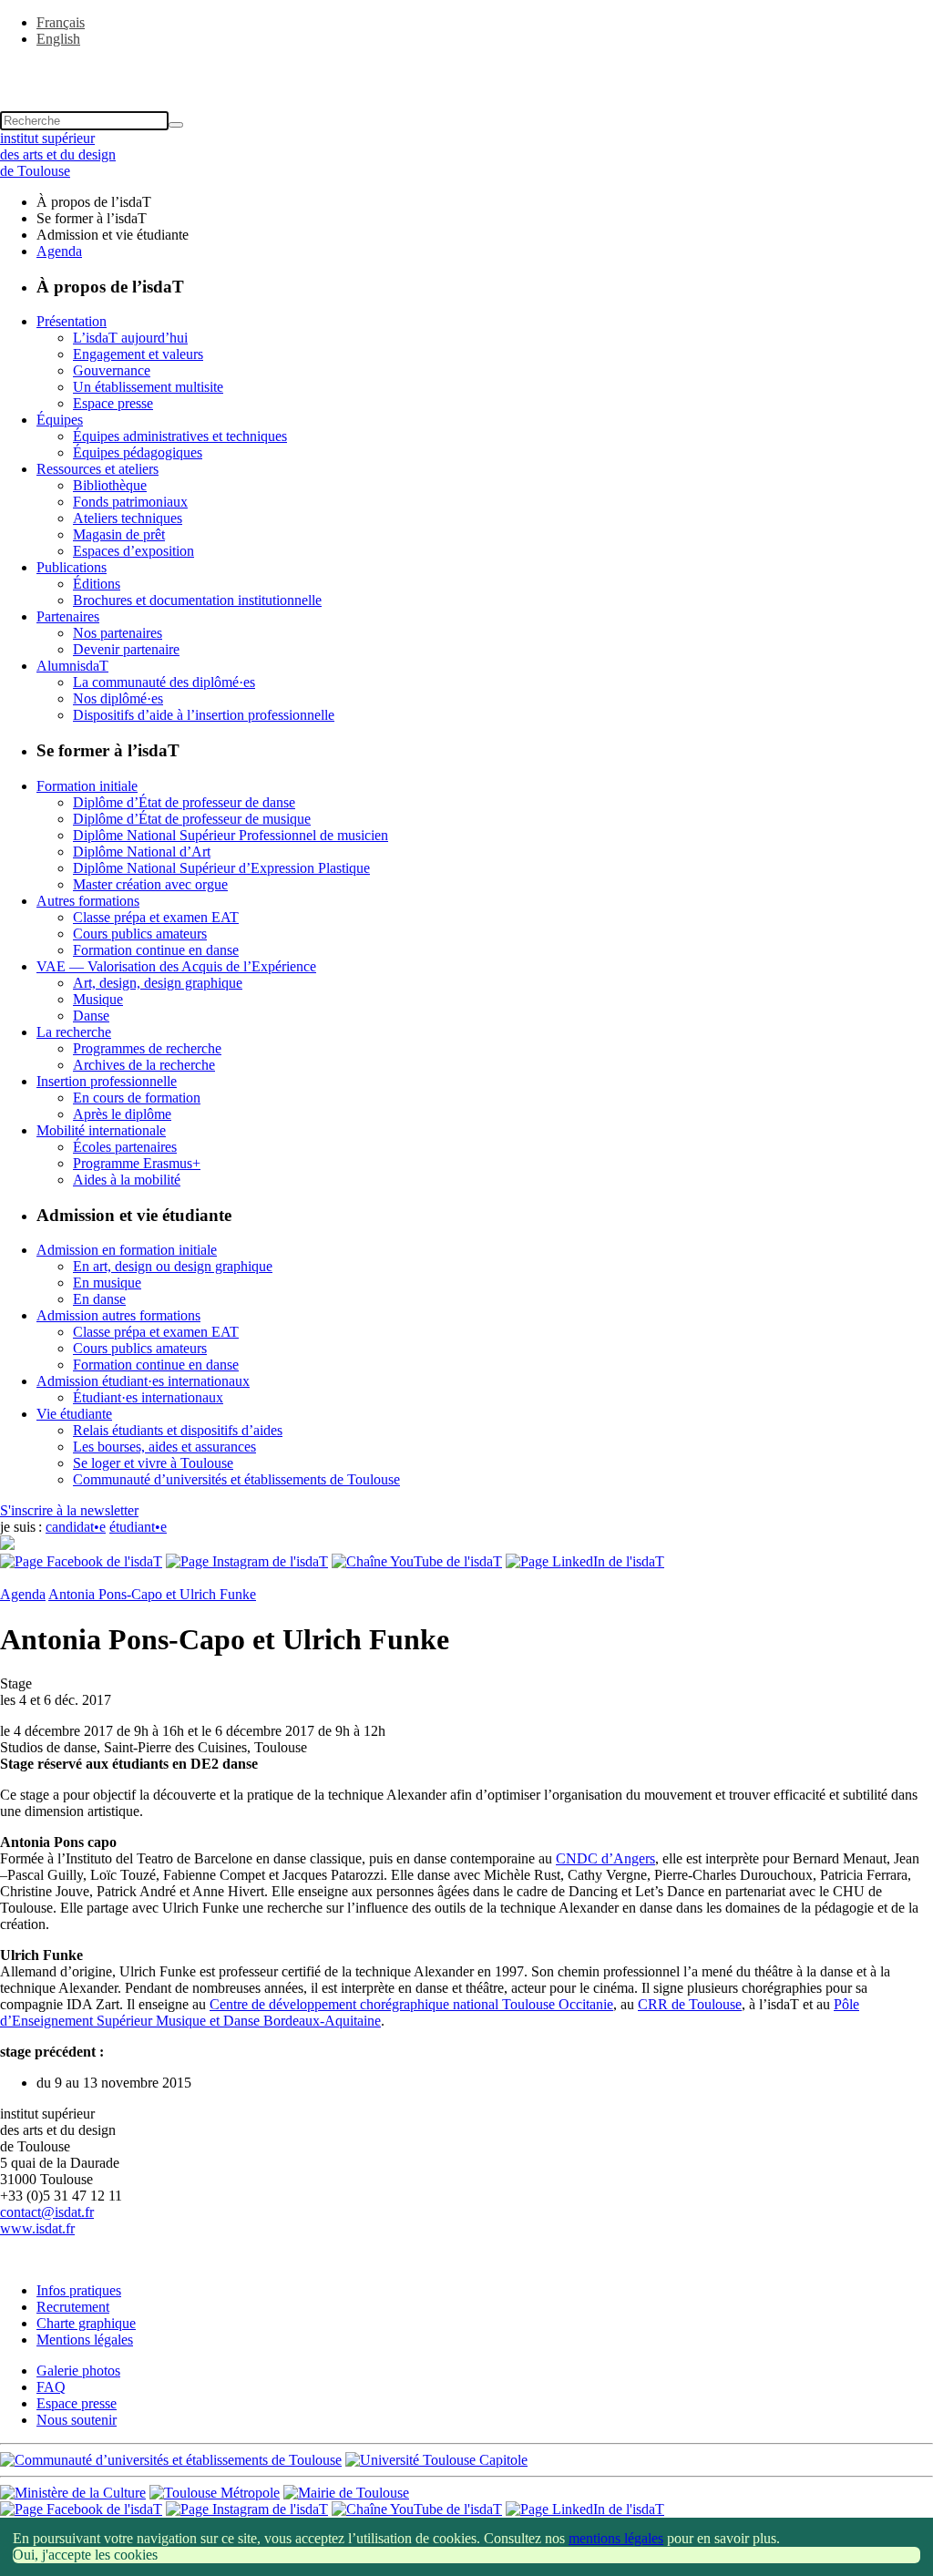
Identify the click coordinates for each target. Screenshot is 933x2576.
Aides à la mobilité (127, 1180)
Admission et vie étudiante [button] (113, 235)
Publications (72, 567)
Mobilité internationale (101, 1130)
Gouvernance (112, 370)
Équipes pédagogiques (138, 452)
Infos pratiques (79, 2290)
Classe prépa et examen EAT (156, 917)
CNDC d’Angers (605, 1858)
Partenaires (68, 616)
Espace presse (113, 403)
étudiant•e (138, 1527)
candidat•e (76, 1527)
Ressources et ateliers (97, 469)
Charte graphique (86, 2323)
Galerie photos (78, 2371)
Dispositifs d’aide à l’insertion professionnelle (204, 715)
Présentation (72, 321)
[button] (466, 70)
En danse (99, 1299)
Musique (98, 999)
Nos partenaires (118, 633)
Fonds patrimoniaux (130, 502)
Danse (91, 1016)
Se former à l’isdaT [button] (92, 218)
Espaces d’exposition (133, 551)
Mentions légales (85, 2340)
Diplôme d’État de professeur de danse (184, 802)
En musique (107, 1283)
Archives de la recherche (144, 1065)
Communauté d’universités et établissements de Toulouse (236, 1479)
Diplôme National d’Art (142, 852)
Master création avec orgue (150, 884)
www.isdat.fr (37, 2228)
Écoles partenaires (125, 1147)
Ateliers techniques (128, 518)
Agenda (59, 251)
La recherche (74, 1032)
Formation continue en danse (156, 950)
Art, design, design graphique (158, 983)
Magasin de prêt (119, 534)
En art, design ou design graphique (173, 1266)
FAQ (51, 2387)
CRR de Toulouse (690, 2004)
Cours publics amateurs (140, 934)
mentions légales (616, 2538)
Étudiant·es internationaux (148, 1397)
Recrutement (73, 2307)
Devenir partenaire (126, 649)
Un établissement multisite (148, 387)
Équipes (60, 420)
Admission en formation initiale (127, 1250)
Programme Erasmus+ (137, 1163)
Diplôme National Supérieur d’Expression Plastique (221, 868)
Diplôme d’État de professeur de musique (192, 819)
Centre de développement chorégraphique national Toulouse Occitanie (411, 2004)
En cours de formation (137, 1098)
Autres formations (88, 901)
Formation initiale (87, 786)
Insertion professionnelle (107, 1081)
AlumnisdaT (72, 666)
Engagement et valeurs (138, 354)
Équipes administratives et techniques (180, 436)
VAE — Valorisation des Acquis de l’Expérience (176, 966)
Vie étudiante (74, 1414)
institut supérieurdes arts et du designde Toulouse (58, 154)
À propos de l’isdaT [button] (94, 202)
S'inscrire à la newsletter (69, 1510)
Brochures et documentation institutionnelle (197, 600)
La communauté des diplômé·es (164, 682)
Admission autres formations (118, 1315)
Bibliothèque (110, 485)
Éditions (97, 584)
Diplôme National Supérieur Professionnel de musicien (231, 835)
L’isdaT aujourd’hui (130, 338)
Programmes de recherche (147, 1048)
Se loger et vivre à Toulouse (153, 1463)
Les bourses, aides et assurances (164, 1447)
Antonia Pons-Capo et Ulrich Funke (152, 1594)
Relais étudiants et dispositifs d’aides (178, 1430)
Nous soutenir (77, 2420)
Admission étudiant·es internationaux (143, 1381)
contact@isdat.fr (47, 2212)
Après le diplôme (122, 1114)
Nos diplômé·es (118, 698)
